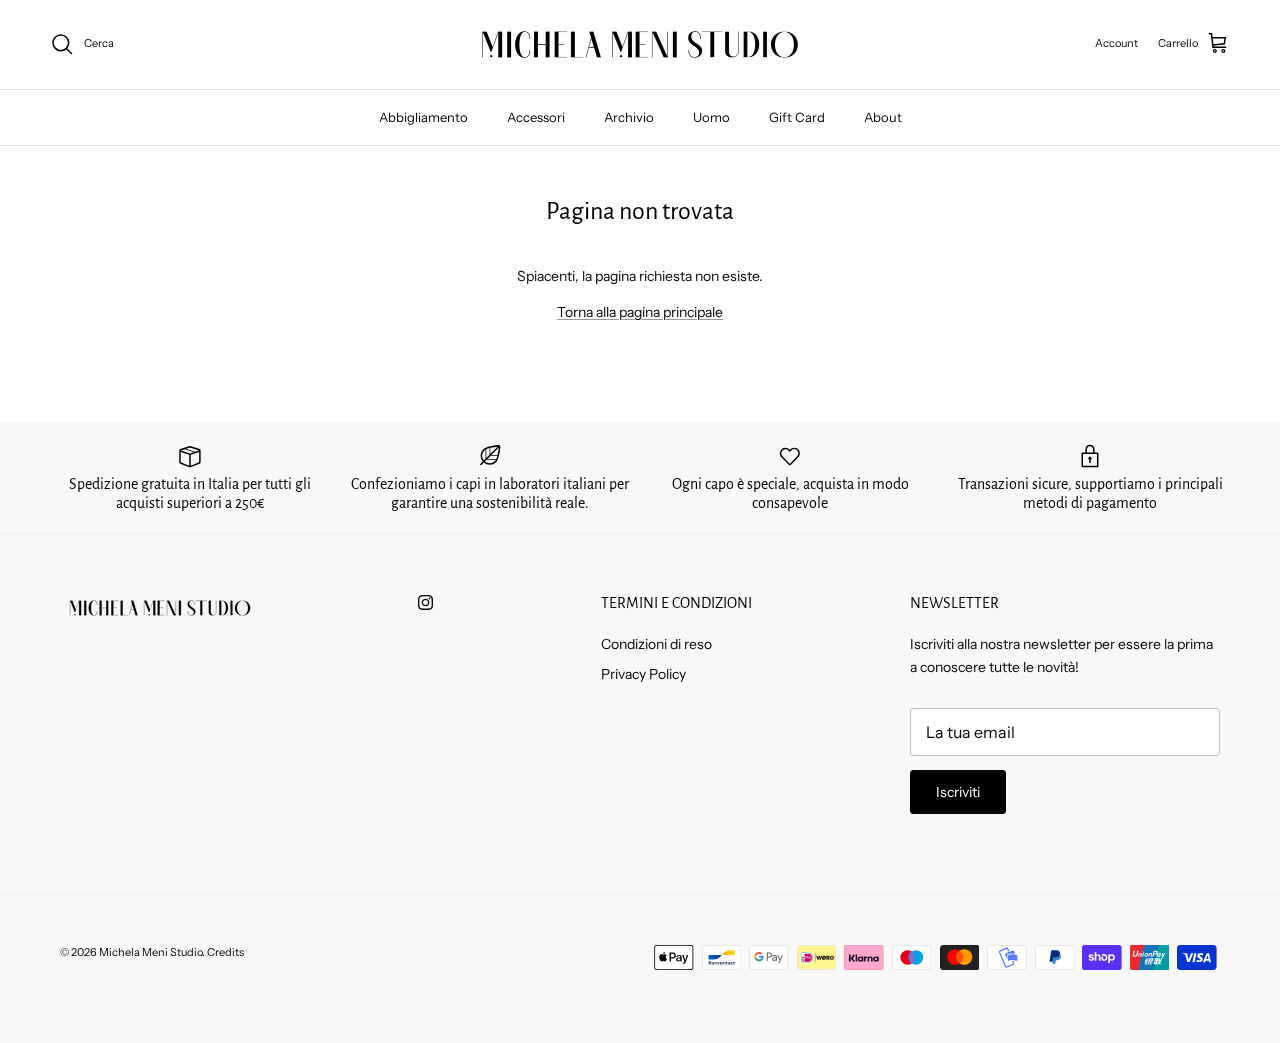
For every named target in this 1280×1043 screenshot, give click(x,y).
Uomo (711, 117)
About (883, 117)
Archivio (629, 117)
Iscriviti (958, 792)
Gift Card (797, 117)
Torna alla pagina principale (640, 312)
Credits (225, 952)
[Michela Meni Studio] (640, 44)
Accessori (536, 117)
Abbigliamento (423, 117)
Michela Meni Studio (150, 952)
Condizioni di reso (656, 644)
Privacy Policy (643, 674)
